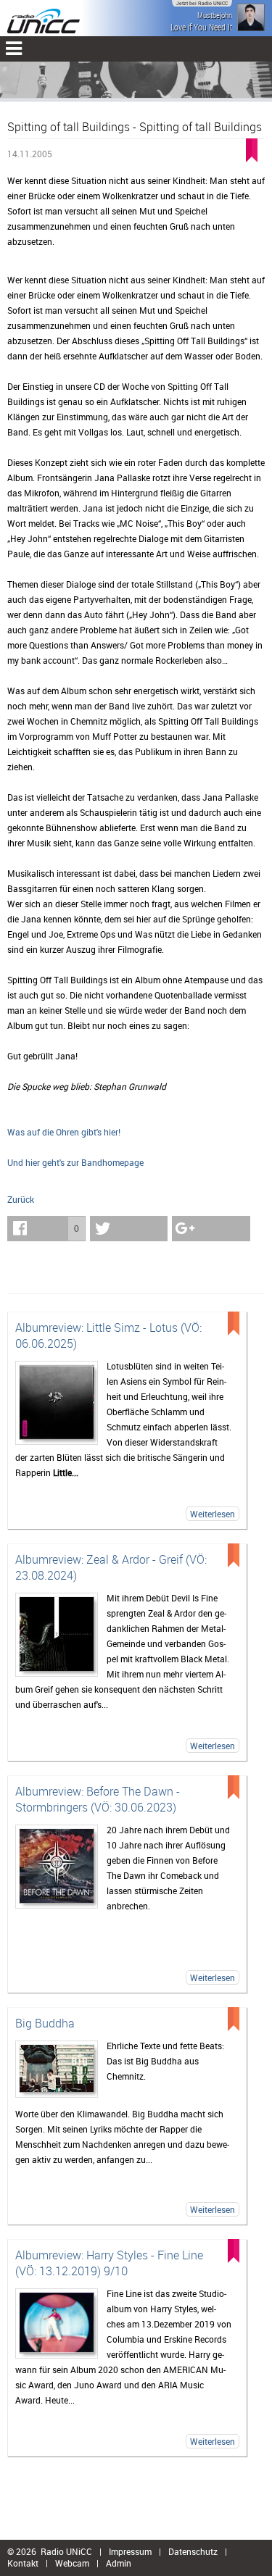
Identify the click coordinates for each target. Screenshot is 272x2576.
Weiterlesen (213, 1514)
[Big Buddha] (57, 2069)
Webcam (72, 2563)
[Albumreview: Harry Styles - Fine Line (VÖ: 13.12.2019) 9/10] (57, 2323)
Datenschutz (193, 2551)
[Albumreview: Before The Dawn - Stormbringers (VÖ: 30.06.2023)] (57, 1867)
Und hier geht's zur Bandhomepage (75, 1162)
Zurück (21, 1199)
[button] (46, 1229)
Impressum (130, 2551)
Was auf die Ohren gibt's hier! (64, 1132)
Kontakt (23, 2563)
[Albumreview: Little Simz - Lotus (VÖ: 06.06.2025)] (57, 1403)
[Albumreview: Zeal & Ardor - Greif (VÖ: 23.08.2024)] (57, 1635)
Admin (119, 2563)
